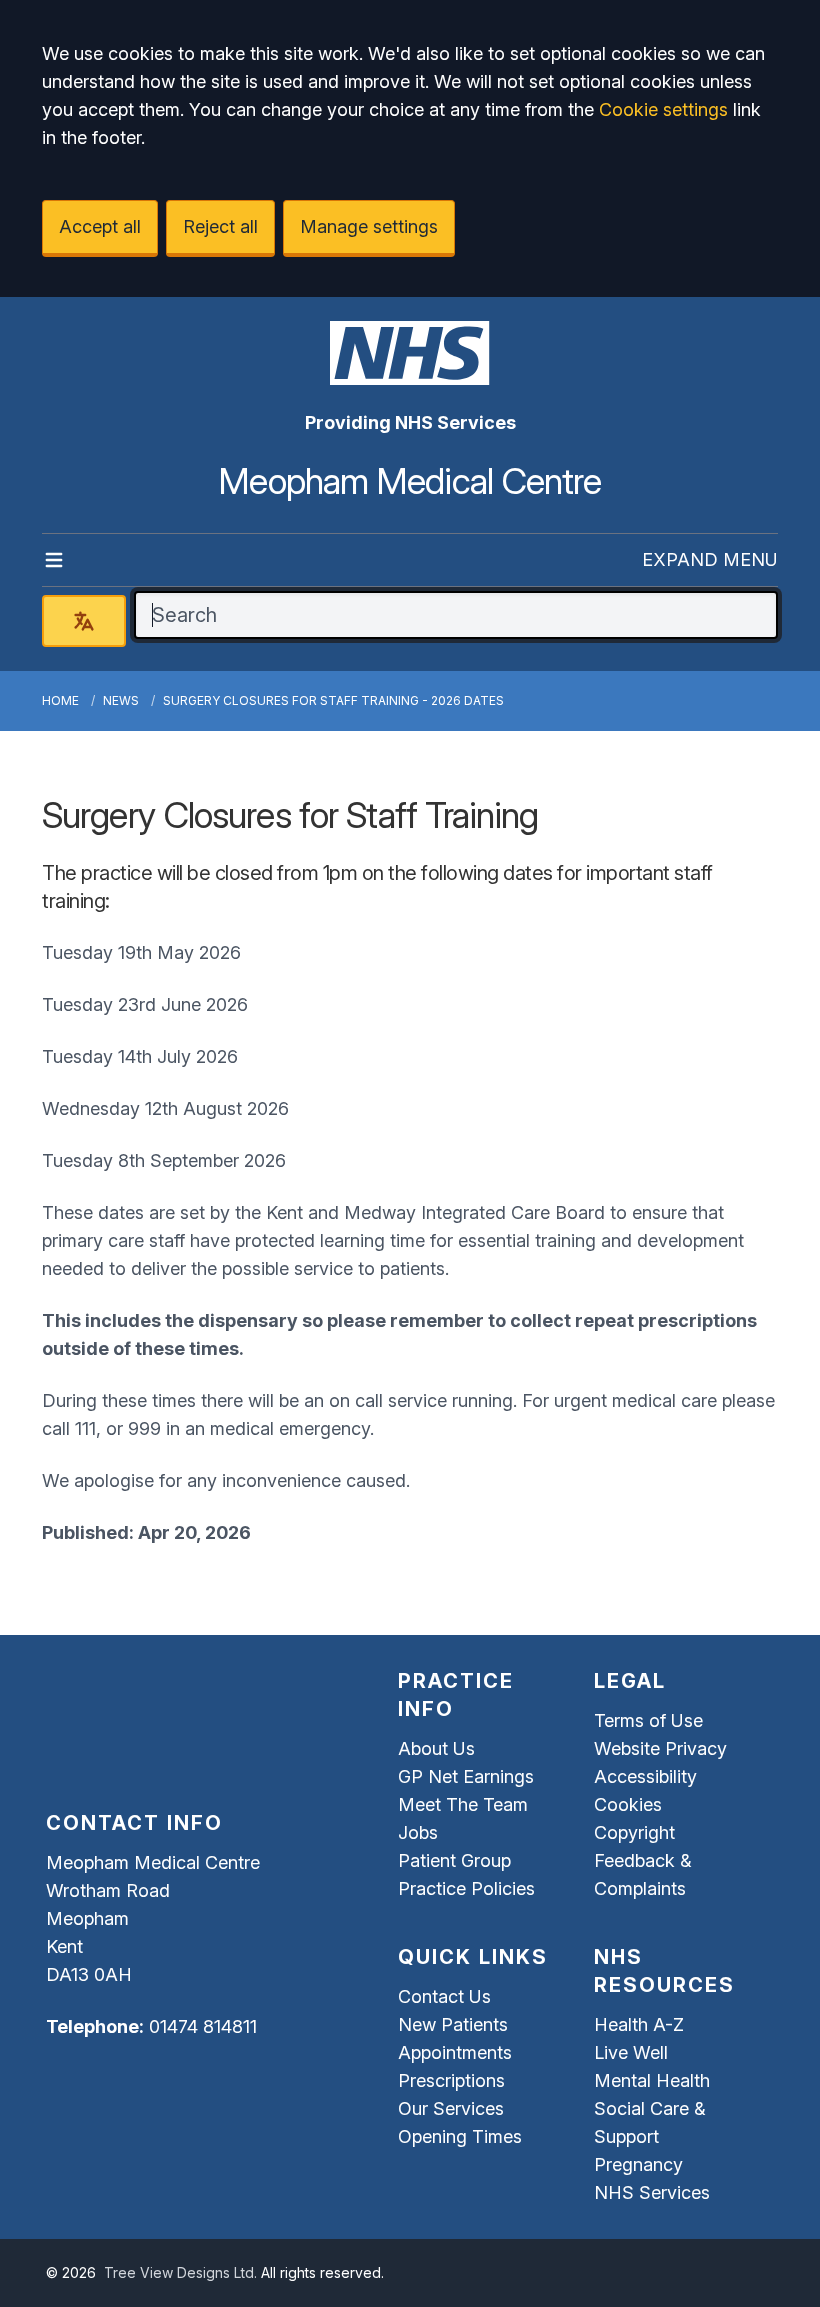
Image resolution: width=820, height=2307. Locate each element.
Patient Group (454, 1860)
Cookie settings (663, 109)
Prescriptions (451, 2080)
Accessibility (645, 1776)
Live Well (631, 2052)
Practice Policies (466, 1888)
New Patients (453, 2024)
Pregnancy (638, 2164)
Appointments (455, 2052)
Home (60, 700)
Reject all (220, 226)
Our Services (451, 2108)
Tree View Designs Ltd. (180, 2272)
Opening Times (460, 2136)
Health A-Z (639, 2024)
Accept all (100, 226)
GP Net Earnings (466, 1776)
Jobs (418, 1832)
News (121, 700)
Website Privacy (660, 1748)
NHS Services (652, 2192)
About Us (436, 1748)
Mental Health (652, 2080)
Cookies (628, 1804)
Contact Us (444, 1996)
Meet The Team (463, 1804)
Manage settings (369, 226)
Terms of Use (648, 1720)
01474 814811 (203, 2026)
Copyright (634, 1832)
